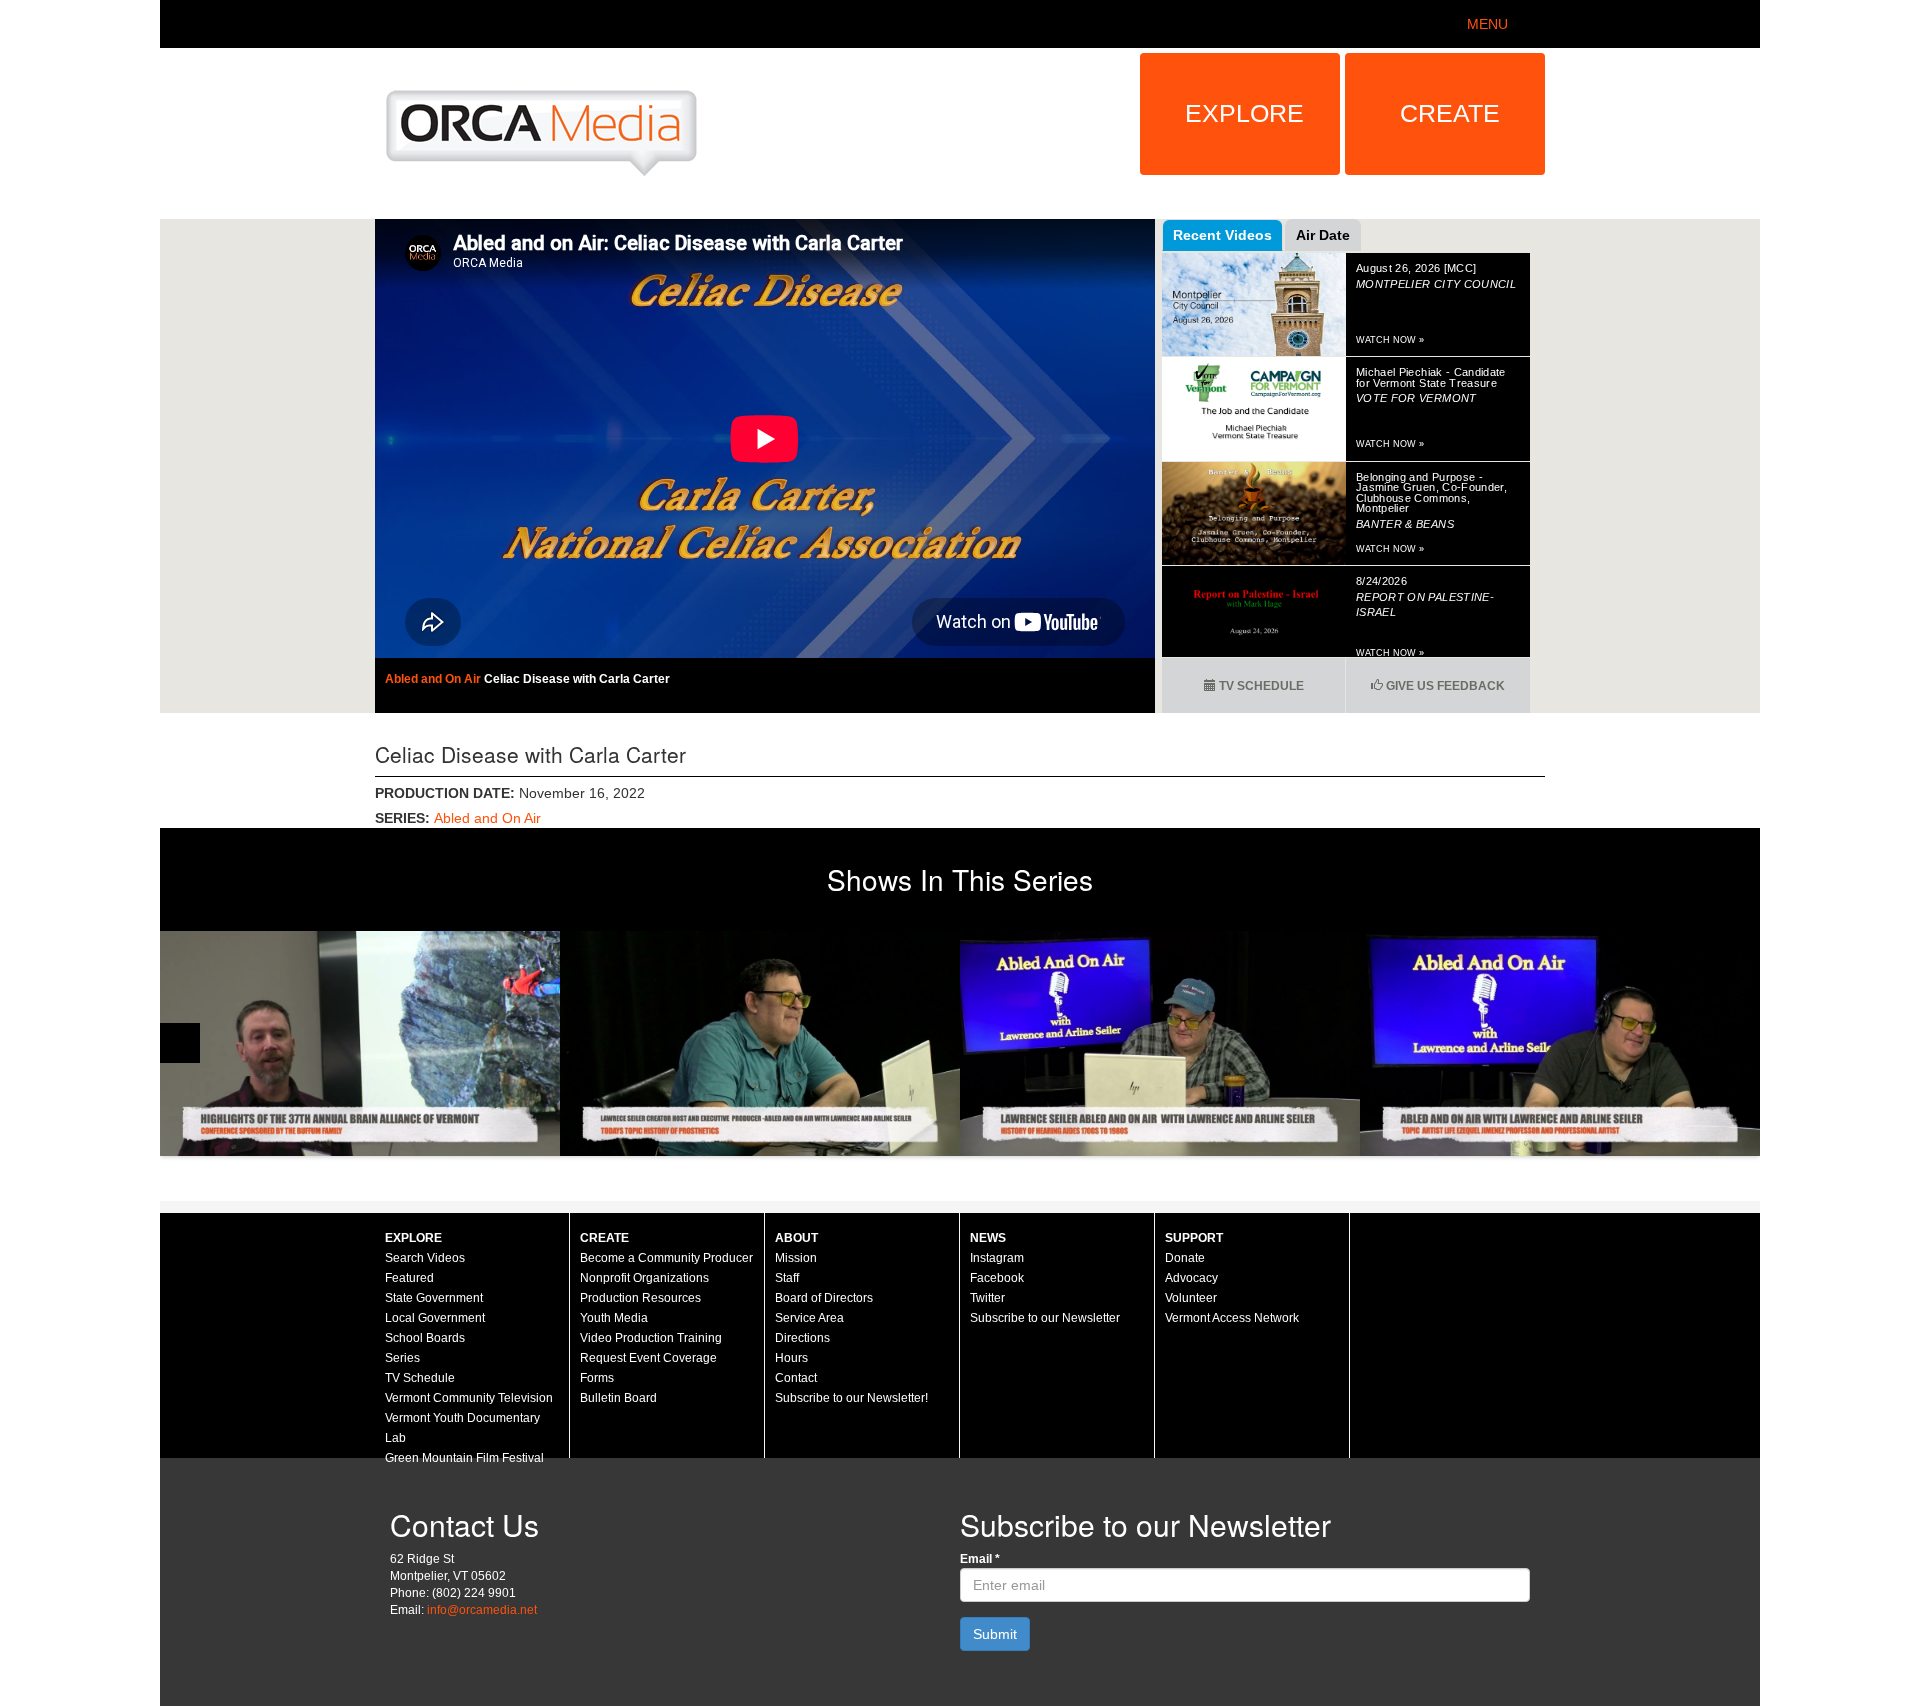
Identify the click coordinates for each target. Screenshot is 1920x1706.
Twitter (987, 1298)
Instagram (997, 1258)
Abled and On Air (434, 679)
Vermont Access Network (1232, 1318)
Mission (796, 1258)
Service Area (809, 1318)
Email (980, 1559)
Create (1450, 113)
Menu (1487, 24)
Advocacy (1191, 1278)
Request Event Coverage (648, 1358)
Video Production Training (651, 1338)
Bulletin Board (618, 1398)
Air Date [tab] (1323, 235)
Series (402, 1358)
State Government (434, 1298)
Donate (1185, 1258)
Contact (796, 1378)
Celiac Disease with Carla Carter (577, 679)
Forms (597, 1378)
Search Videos (425, 1258)
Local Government (435, 1318)
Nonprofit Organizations (644, 1278)
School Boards (425, 1338)
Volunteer (1191, 1298)
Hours (791, 1358)
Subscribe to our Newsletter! (851, 1398)
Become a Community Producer (666, 1258)
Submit (995, 1634)
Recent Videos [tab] (1222, 235)
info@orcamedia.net (482, 1610)
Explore (1244, 113)
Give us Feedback (1444, 686)
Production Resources (640, 1298)
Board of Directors (824, 1298)
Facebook (997, 1278)
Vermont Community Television (469, 1398)
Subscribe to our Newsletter (1045, 1318)
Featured (409, 1278)
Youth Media (614, 1318)
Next (1740, 1043)
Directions (802, 1338)
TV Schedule (1260, 686)
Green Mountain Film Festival (464, 1458)
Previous (180, 1043)
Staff (787, 1278)
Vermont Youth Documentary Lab (462, 1428)
